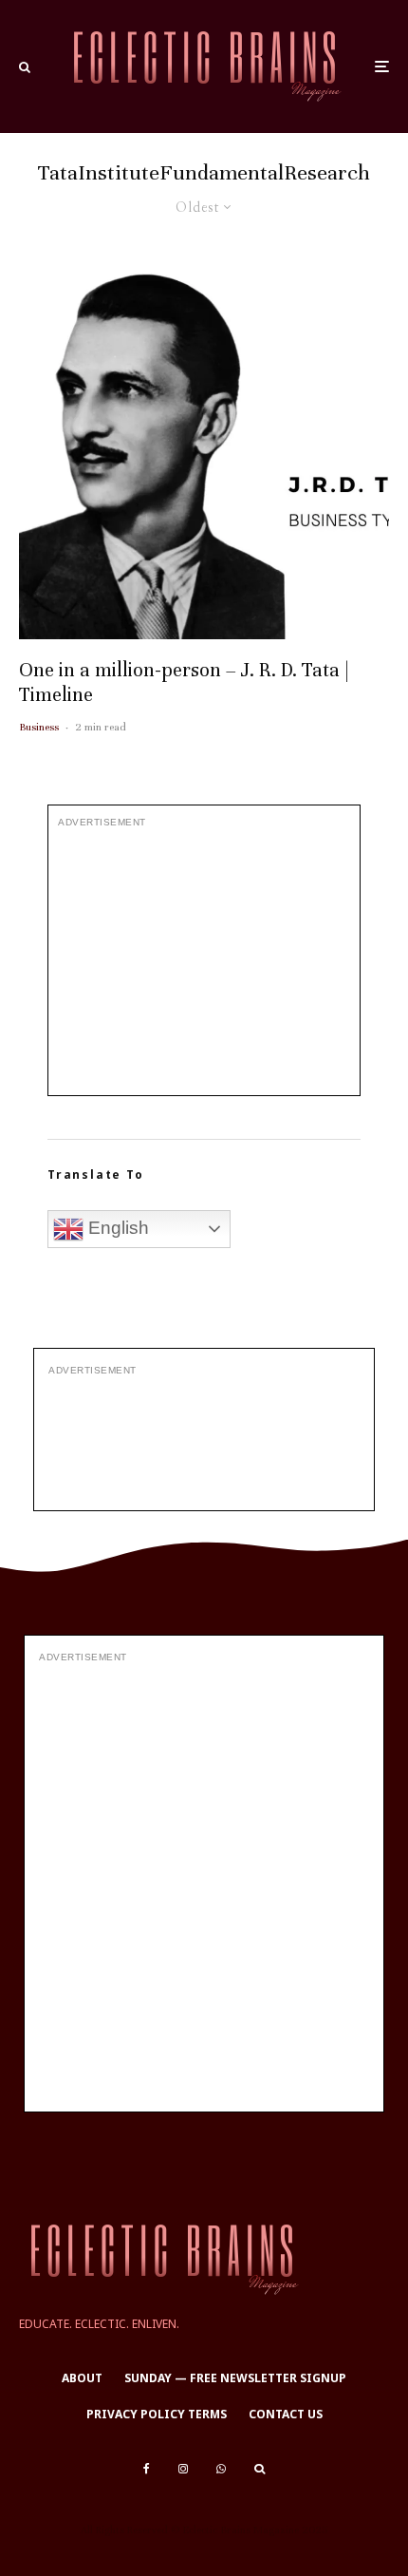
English (116, 1228)
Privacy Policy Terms (157, 2414)
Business (39, 727)
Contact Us (286, 2414)
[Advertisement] (204, 962)
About (82, 2378)
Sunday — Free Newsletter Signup (235, 2378)
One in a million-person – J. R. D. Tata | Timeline (184, 682)
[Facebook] (147, 2469)
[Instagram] (183, 2469)
